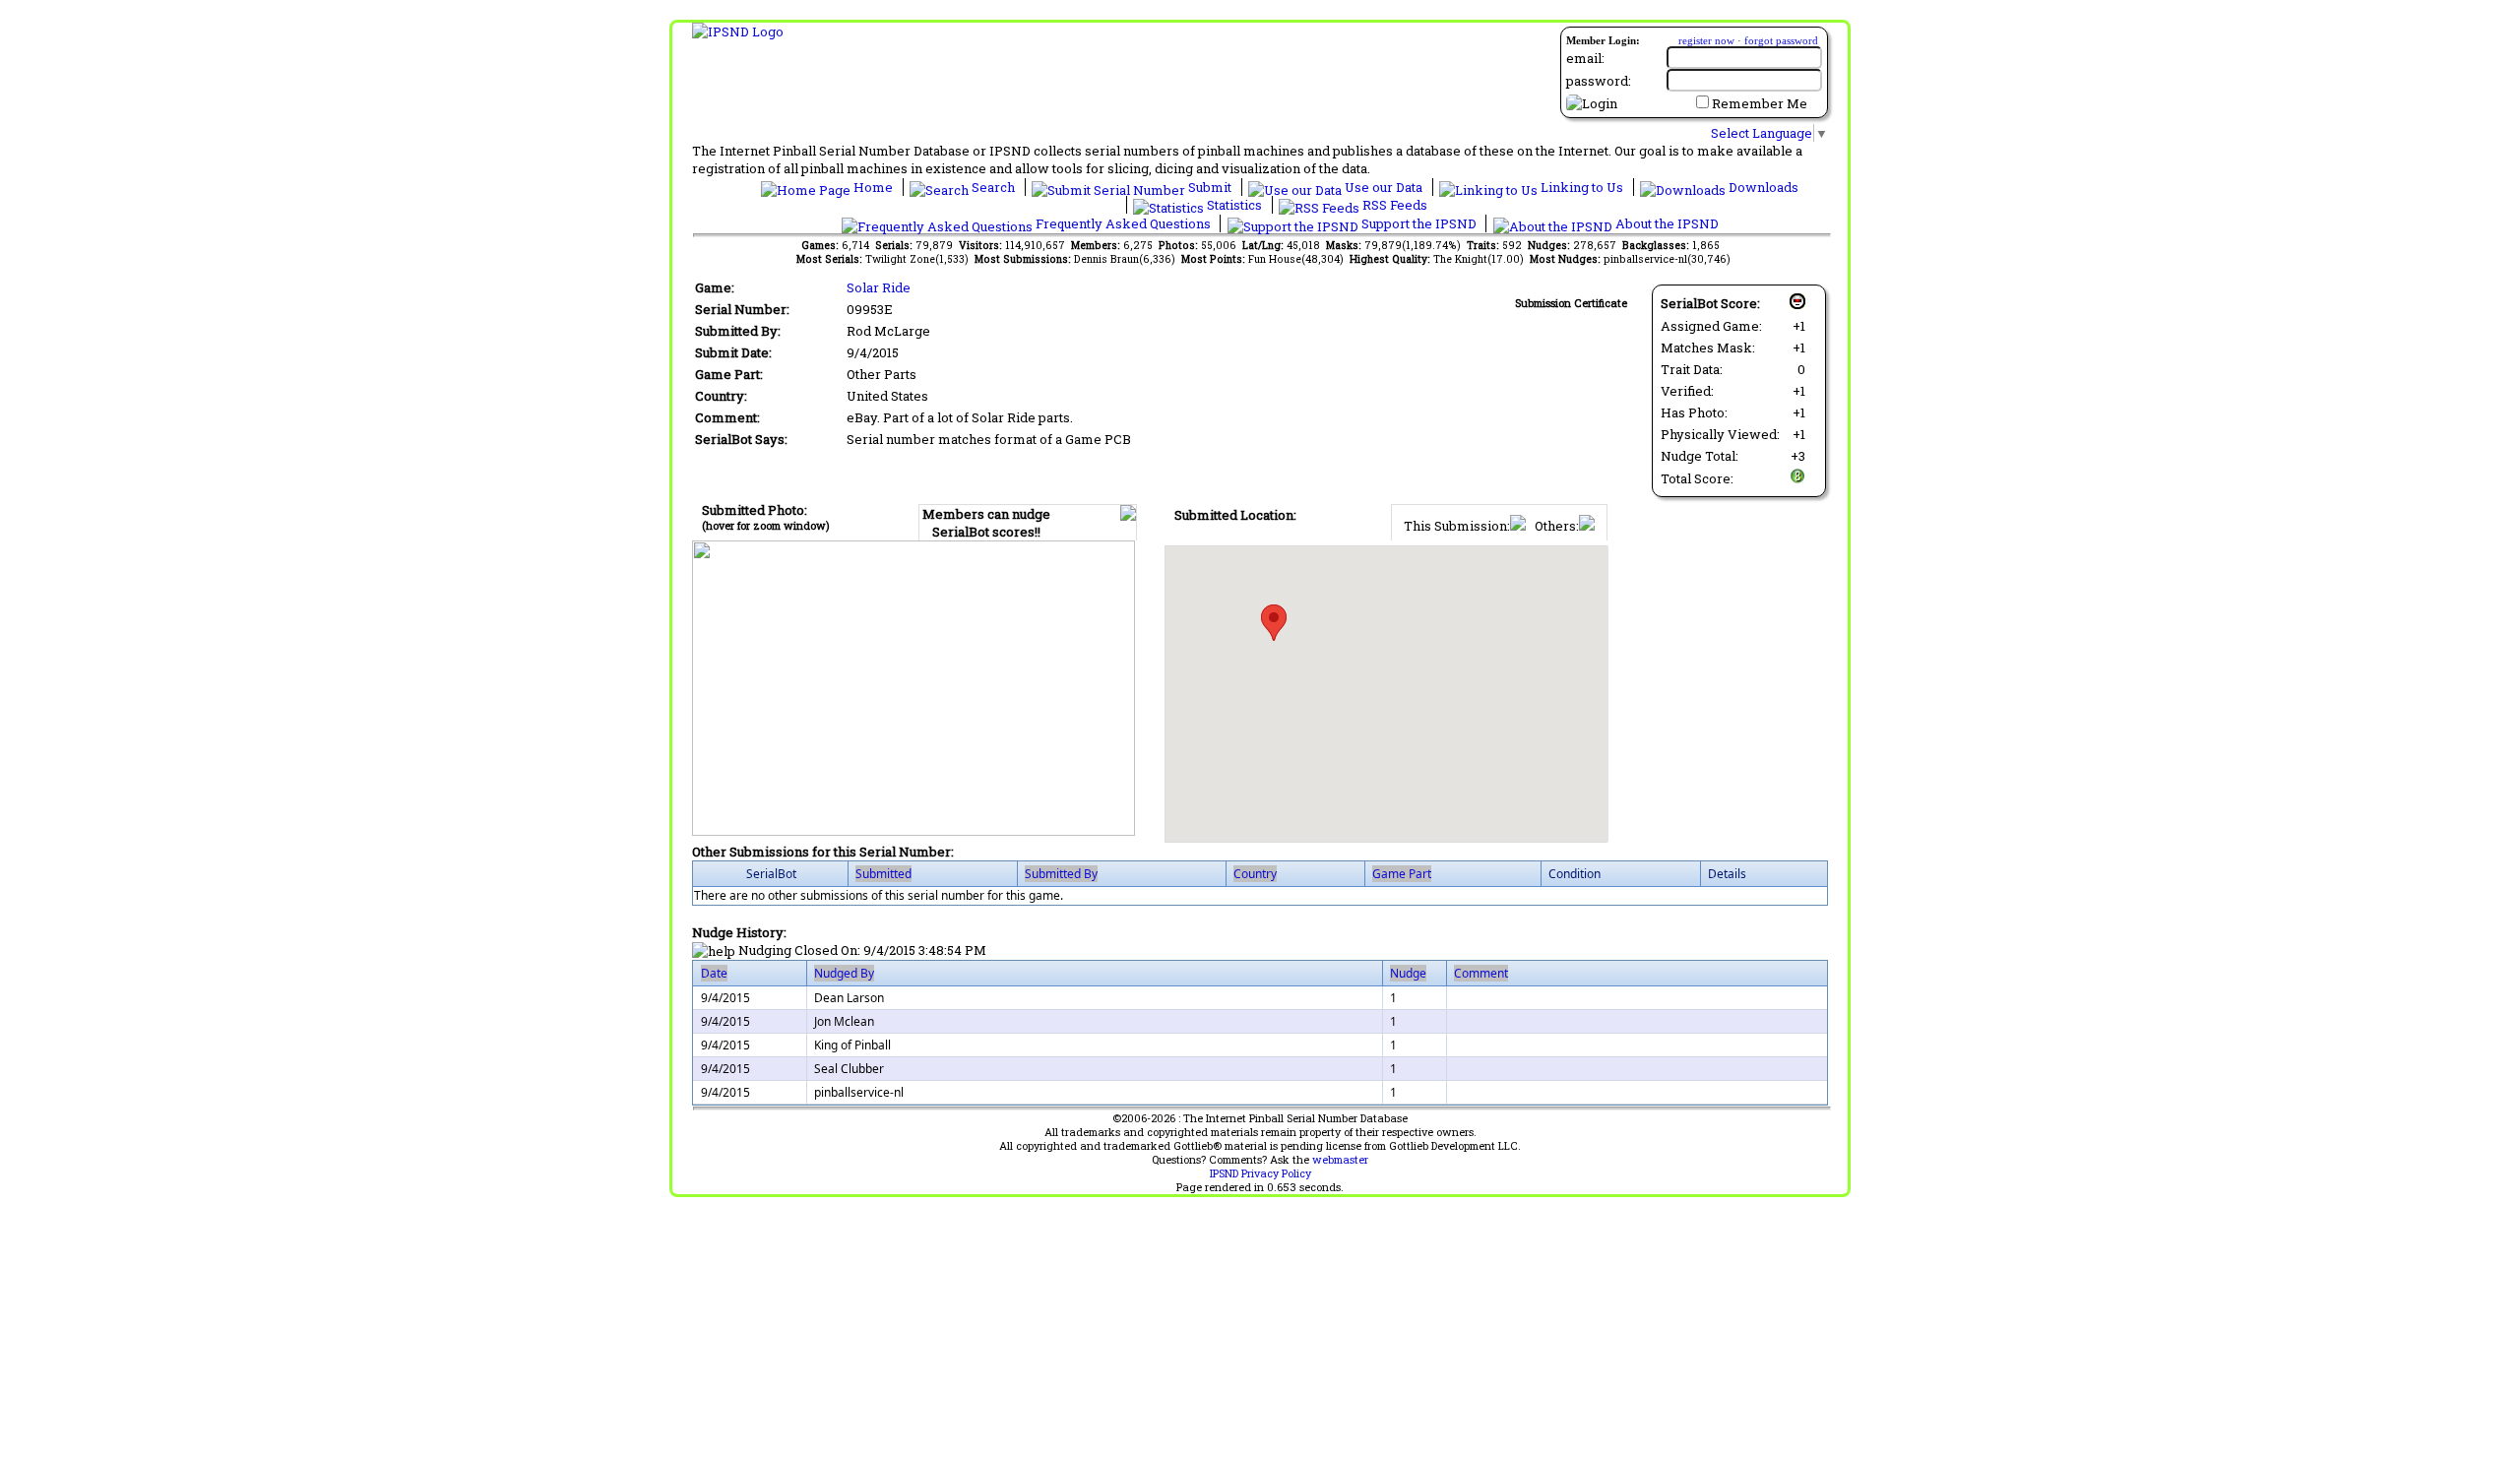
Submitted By (1061, 874)
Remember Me (1760, 103)
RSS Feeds (1393, 205)
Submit (1210, 187)
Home (873, 187)
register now (1706, 40)
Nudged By (844, 973)
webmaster (1340, 1160)
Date (714, 973)
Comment (1481, 973)
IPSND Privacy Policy (1260, 1173)
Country (1255, 874)
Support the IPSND (1419, 223)
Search (993, 187)
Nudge (1408, 973)
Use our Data (1384, 187)
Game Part (1402, 874)
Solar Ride (879, 287)
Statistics (1234, 205)
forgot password (1781, 40)
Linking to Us (1582, 187)
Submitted (883, 874)
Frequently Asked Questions (1123, 223)
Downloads (1762, 187)
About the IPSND (1666, 223)
